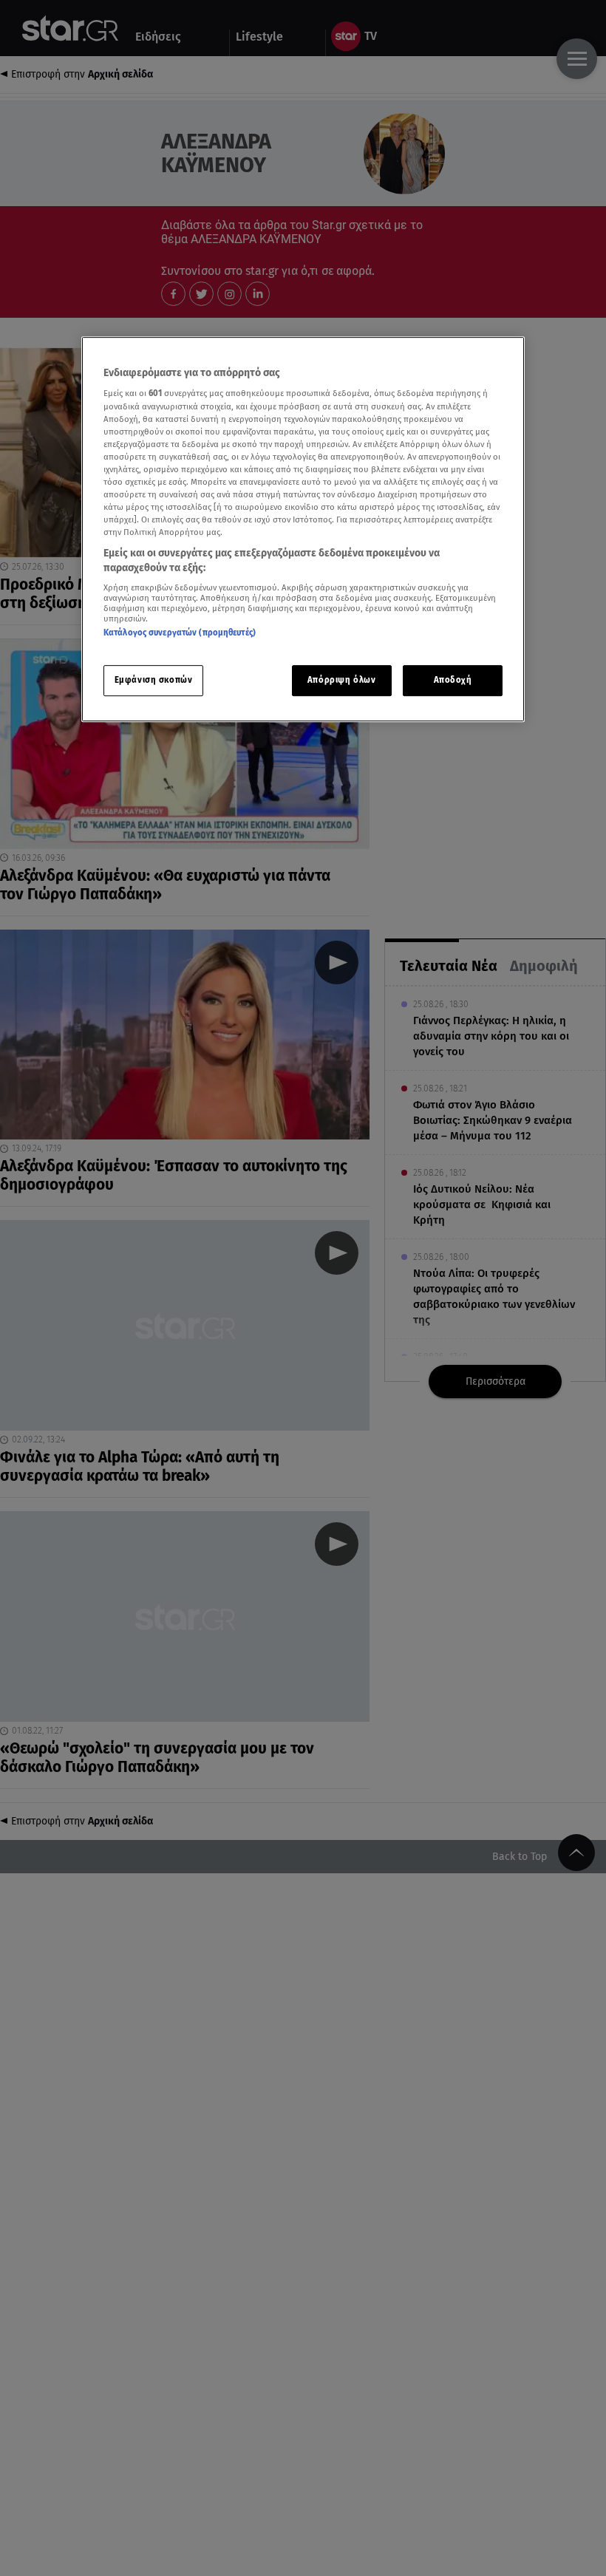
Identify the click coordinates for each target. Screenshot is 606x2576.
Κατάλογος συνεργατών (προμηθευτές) (180, 633)
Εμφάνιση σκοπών (154, 680)
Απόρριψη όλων (341, 680)
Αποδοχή (453, 680)
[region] (303, 529)
